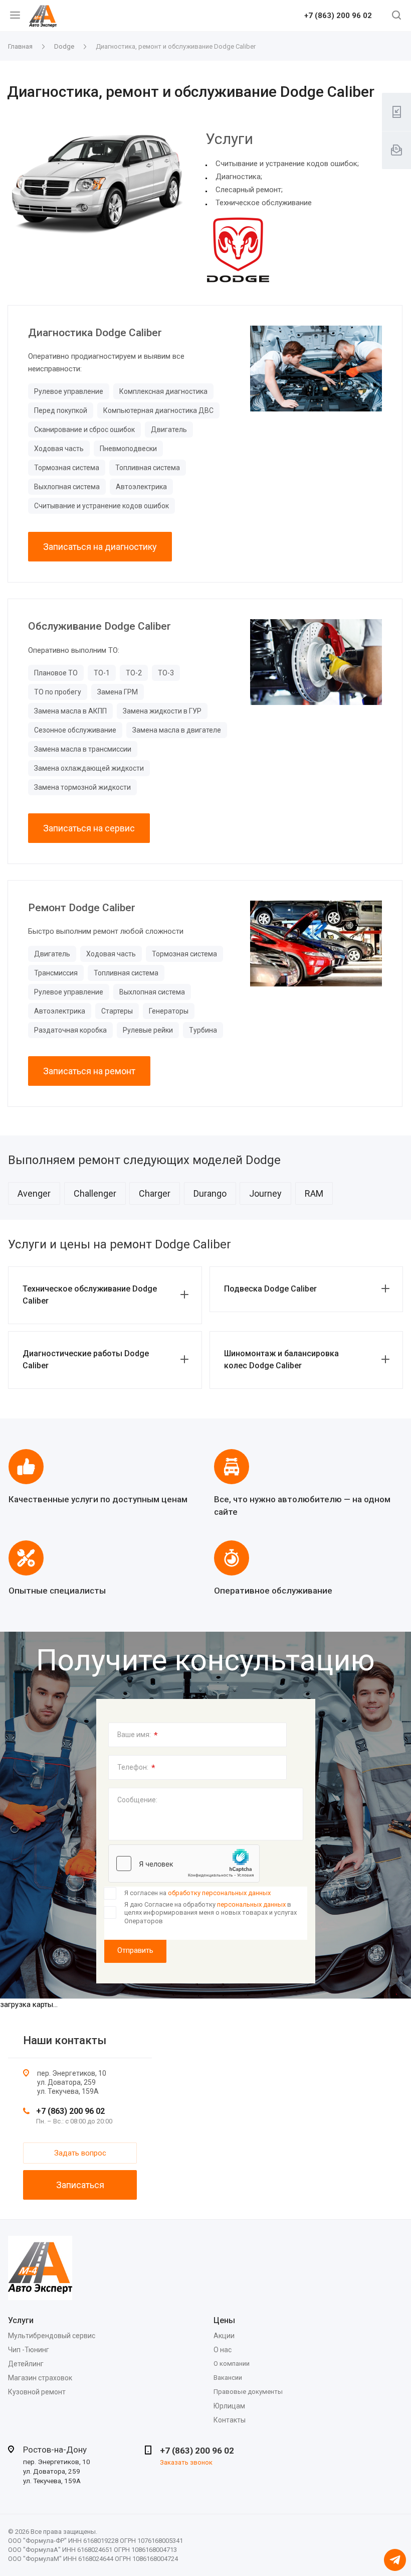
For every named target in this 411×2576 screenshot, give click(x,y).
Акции (224, 2336)
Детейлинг (26, 2364)
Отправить (135, 1950)
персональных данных (251, 1904)
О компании (232, 2364)
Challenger (95, 1193)
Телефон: (136, 1768)
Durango (210, 1193)
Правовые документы (248, 2392)
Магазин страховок (40, 2378)
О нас (223, 2350)
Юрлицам (229, 2406)
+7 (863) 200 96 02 (338, 16)
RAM (314, 1193)
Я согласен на (197, 1893)
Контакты (230, 2420)
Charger (155, 1193)
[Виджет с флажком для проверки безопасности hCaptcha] (184, 1864)
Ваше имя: (138, 1735)
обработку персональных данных (219, 1893)
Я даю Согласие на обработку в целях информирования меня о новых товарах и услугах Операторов (211, 1913)
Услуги (21, 2320)
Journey (265, 1193)
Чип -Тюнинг (29, 2350)
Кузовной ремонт (37, 2392)
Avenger (34, 1193)
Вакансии (228, 2378)
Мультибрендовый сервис (52, 2336)
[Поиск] (396, 16)
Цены (224, 2320)
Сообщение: (137, 1800)
